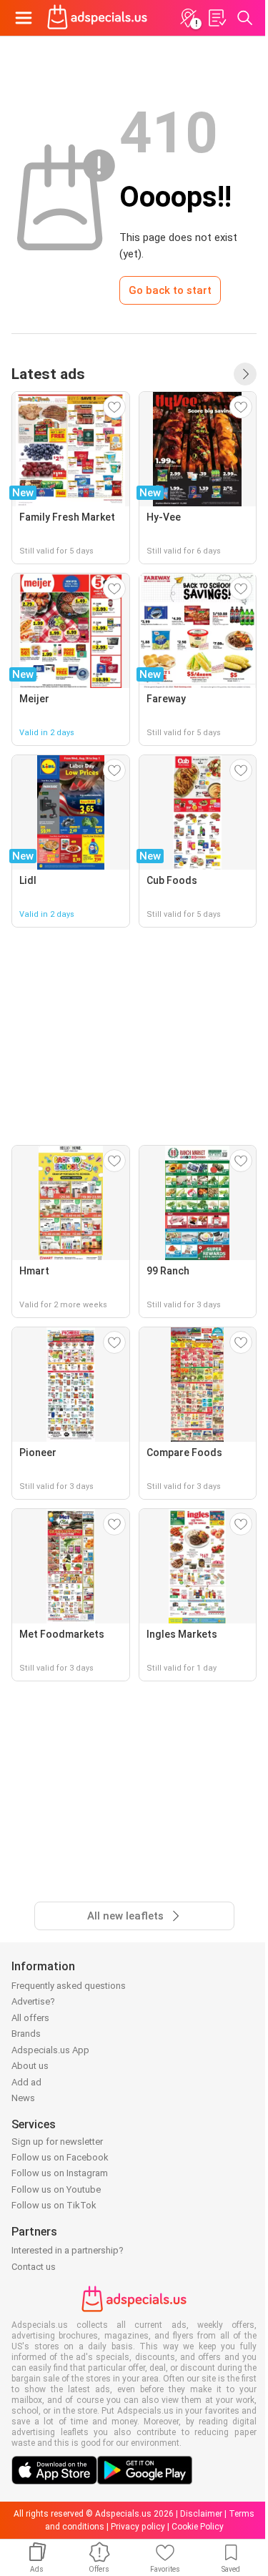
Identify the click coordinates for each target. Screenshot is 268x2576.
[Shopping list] (217, 18)
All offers (30, 2018)
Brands (26, 2034)
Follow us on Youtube (56, 2189)
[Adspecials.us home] (97, 18)
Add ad (26, 2082)
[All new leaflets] (245, 374)
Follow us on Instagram (60, 2173)
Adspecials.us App (50, 2050)
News (23, 2098)
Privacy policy (138, 2527)
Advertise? (33, 2001)
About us (30, 2066)
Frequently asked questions (69, 1986)
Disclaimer (201, 2514)
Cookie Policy (198, 2527)
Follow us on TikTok (54, 2205)
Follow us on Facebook (60, 2157)
